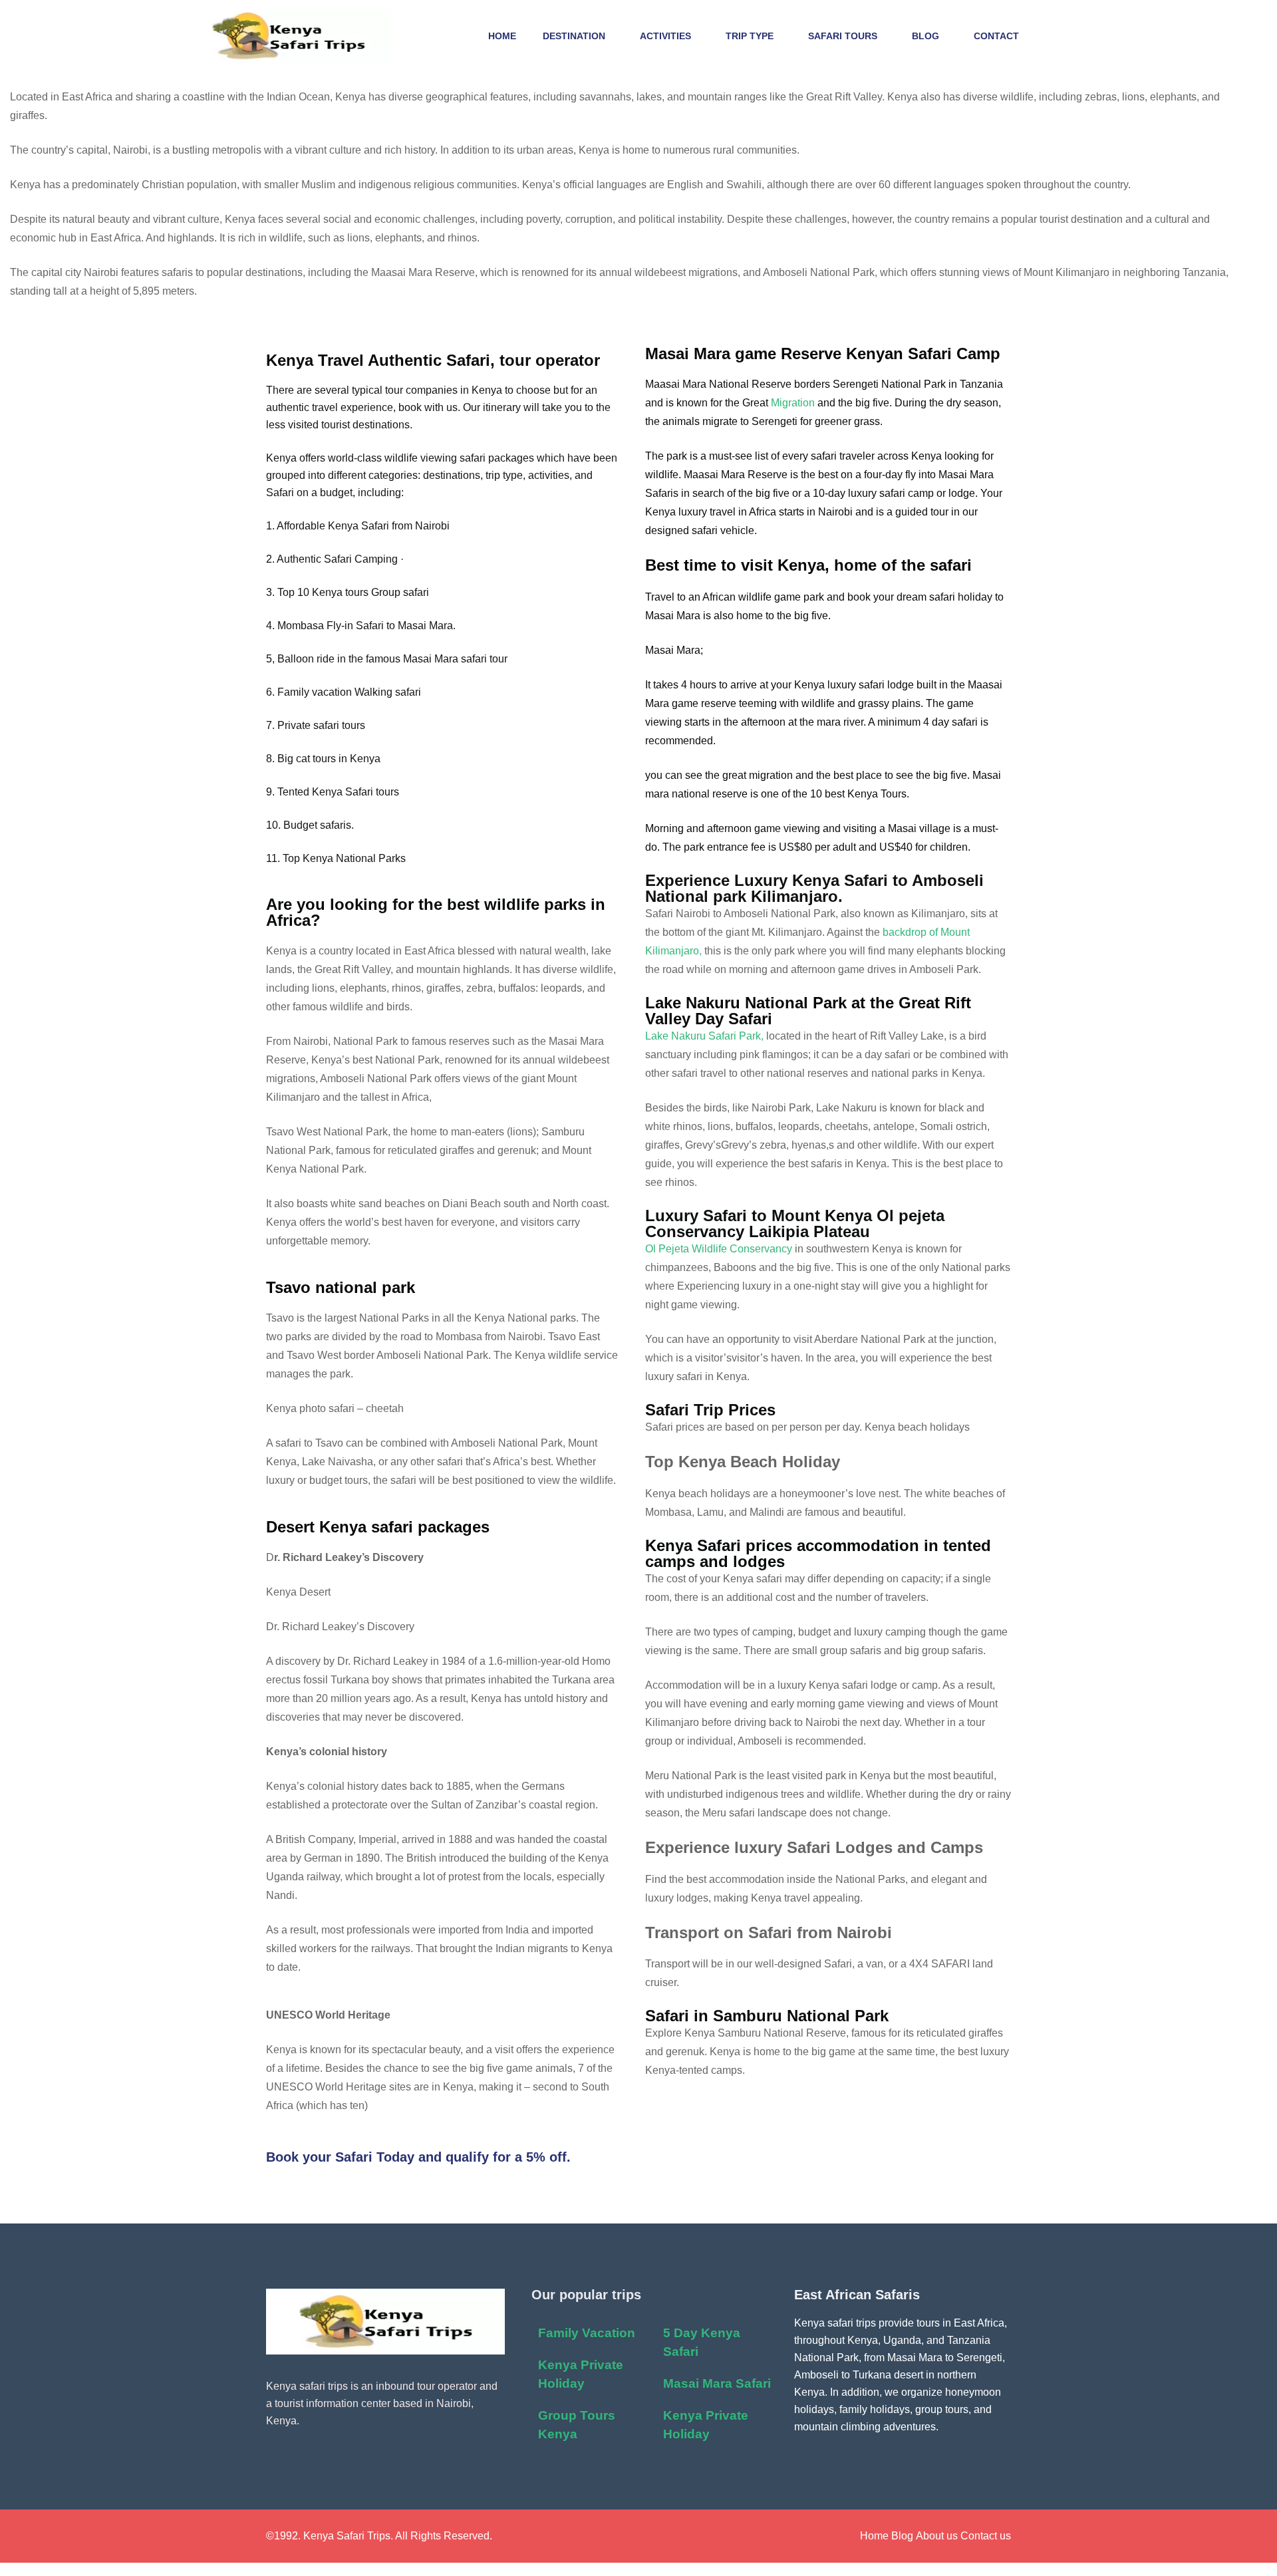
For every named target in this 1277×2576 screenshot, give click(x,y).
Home (502, 36)
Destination (574, 36)
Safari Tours (843, 36)
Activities (665, 36)
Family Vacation (587, 2333)
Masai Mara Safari (717, 2383)
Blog (925, 36)
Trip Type (750, 36)
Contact (996, 36)
